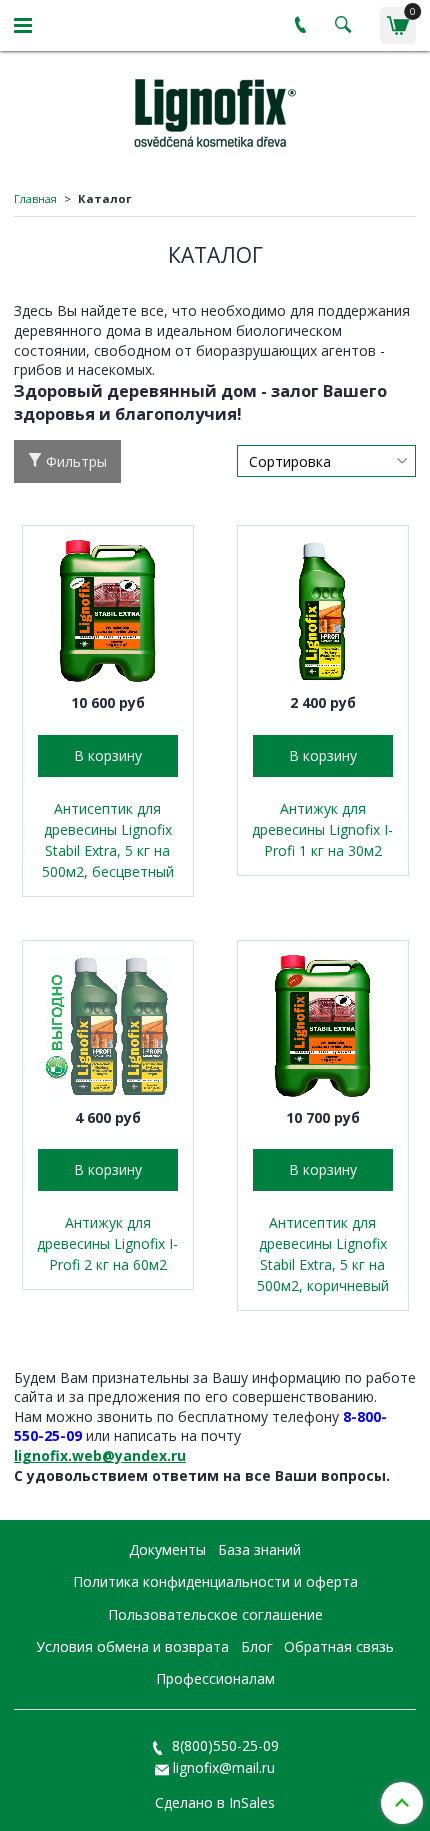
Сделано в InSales (215, 1803)
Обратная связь (339, 1646)
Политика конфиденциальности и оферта (215, 1581)
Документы (167, 1549)
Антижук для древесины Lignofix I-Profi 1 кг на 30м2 (322, 829)
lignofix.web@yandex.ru (100, 1455)
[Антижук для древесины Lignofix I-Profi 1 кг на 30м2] (323, 611)
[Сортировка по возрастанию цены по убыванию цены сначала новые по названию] (326, 461)
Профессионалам (215, 1678)
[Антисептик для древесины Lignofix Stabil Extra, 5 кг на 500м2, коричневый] (323, 1026)
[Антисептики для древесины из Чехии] (215, 109)
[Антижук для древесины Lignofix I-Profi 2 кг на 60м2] (108, 1026)
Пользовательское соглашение (215, 1614)
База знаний (259, 1549)
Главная (35, 198)
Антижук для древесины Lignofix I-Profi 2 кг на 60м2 (107, 1243)
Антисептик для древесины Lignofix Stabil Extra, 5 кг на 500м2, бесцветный (108, 840)
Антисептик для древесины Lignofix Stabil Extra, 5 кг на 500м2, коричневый (323, 1254)
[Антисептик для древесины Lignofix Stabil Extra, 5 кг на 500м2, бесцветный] (108, 611)
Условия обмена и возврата (132, 1646)
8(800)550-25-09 (223, 1745)
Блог (257, 1646)
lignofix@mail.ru (224, 1767)
